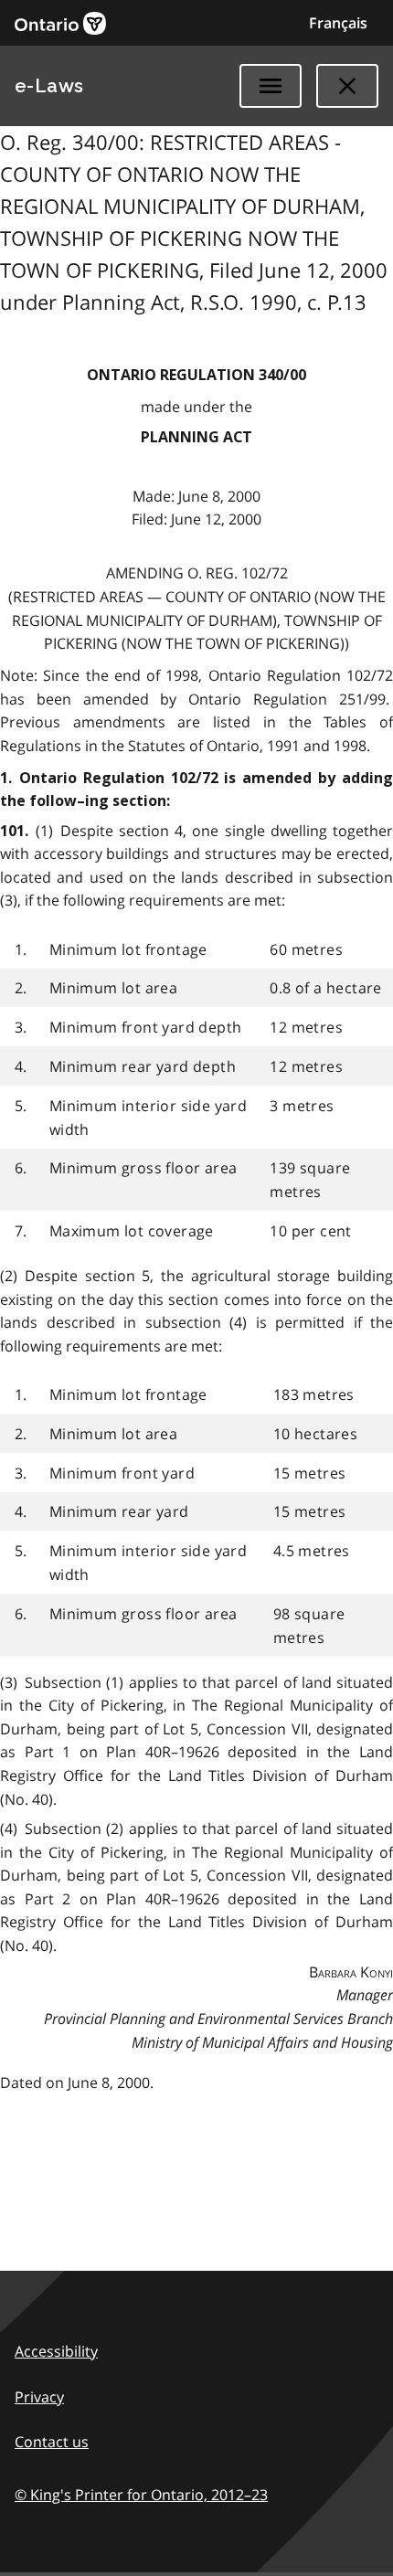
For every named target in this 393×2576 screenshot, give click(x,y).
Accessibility (56, 2351)
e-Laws (49, 86)
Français (338, 23)
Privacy (39, 2397)
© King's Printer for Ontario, (141, 2495)
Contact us (52, 2442)
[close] (347, 86)
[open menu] (271, 86)
